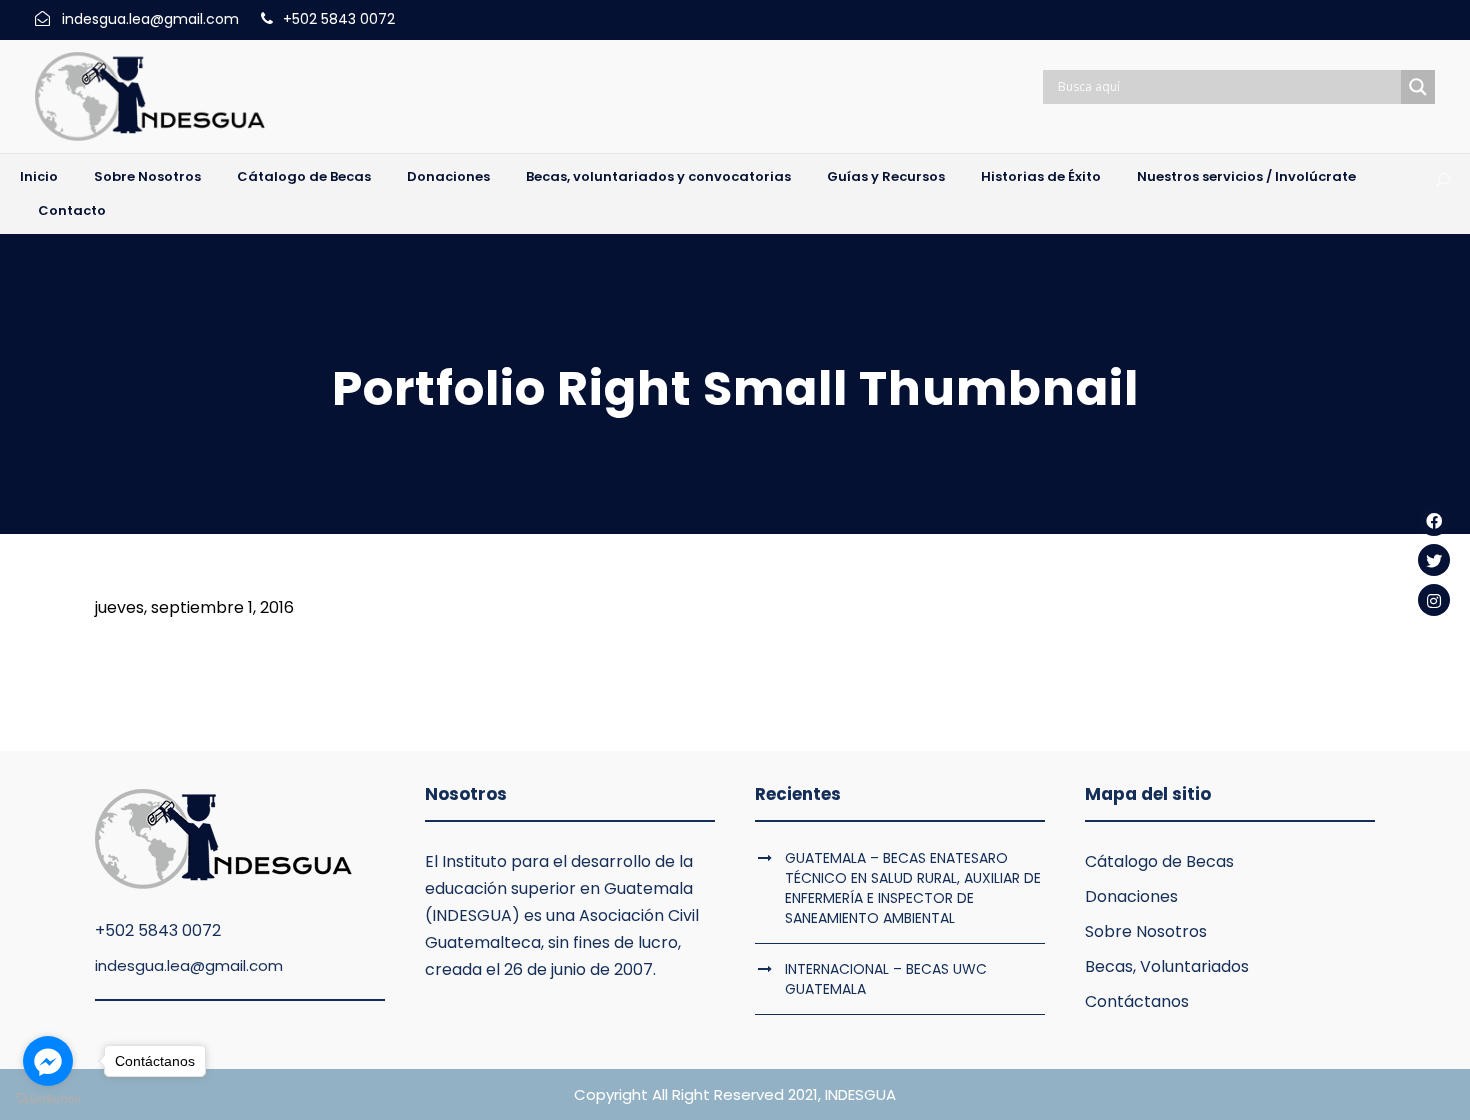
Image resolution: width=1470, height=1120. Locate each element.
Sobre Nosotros (147, 176)
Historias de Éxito (1041, 176)
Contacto (72, 210)
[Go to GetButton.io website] (48, 1099)
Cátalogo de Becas (304, 176)
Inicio (39, 176)
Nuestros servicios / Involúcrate (1246, 176)
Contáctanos (1137, 1001)
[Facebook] (1434, 520)
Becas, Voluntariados (1167, 966)
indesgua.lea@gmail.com (189, 965)
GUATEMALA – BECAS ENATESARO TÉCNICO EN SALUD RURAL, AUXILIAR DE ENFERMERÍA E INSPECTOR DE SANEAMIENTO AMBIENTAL (913, 888)
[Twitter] (1434, 560)
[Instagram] (1434, 600)
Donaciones (448, 176)
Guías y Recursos (886, 176)
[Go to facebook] (48, 1061)
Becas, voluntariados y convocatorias (658, 176)
